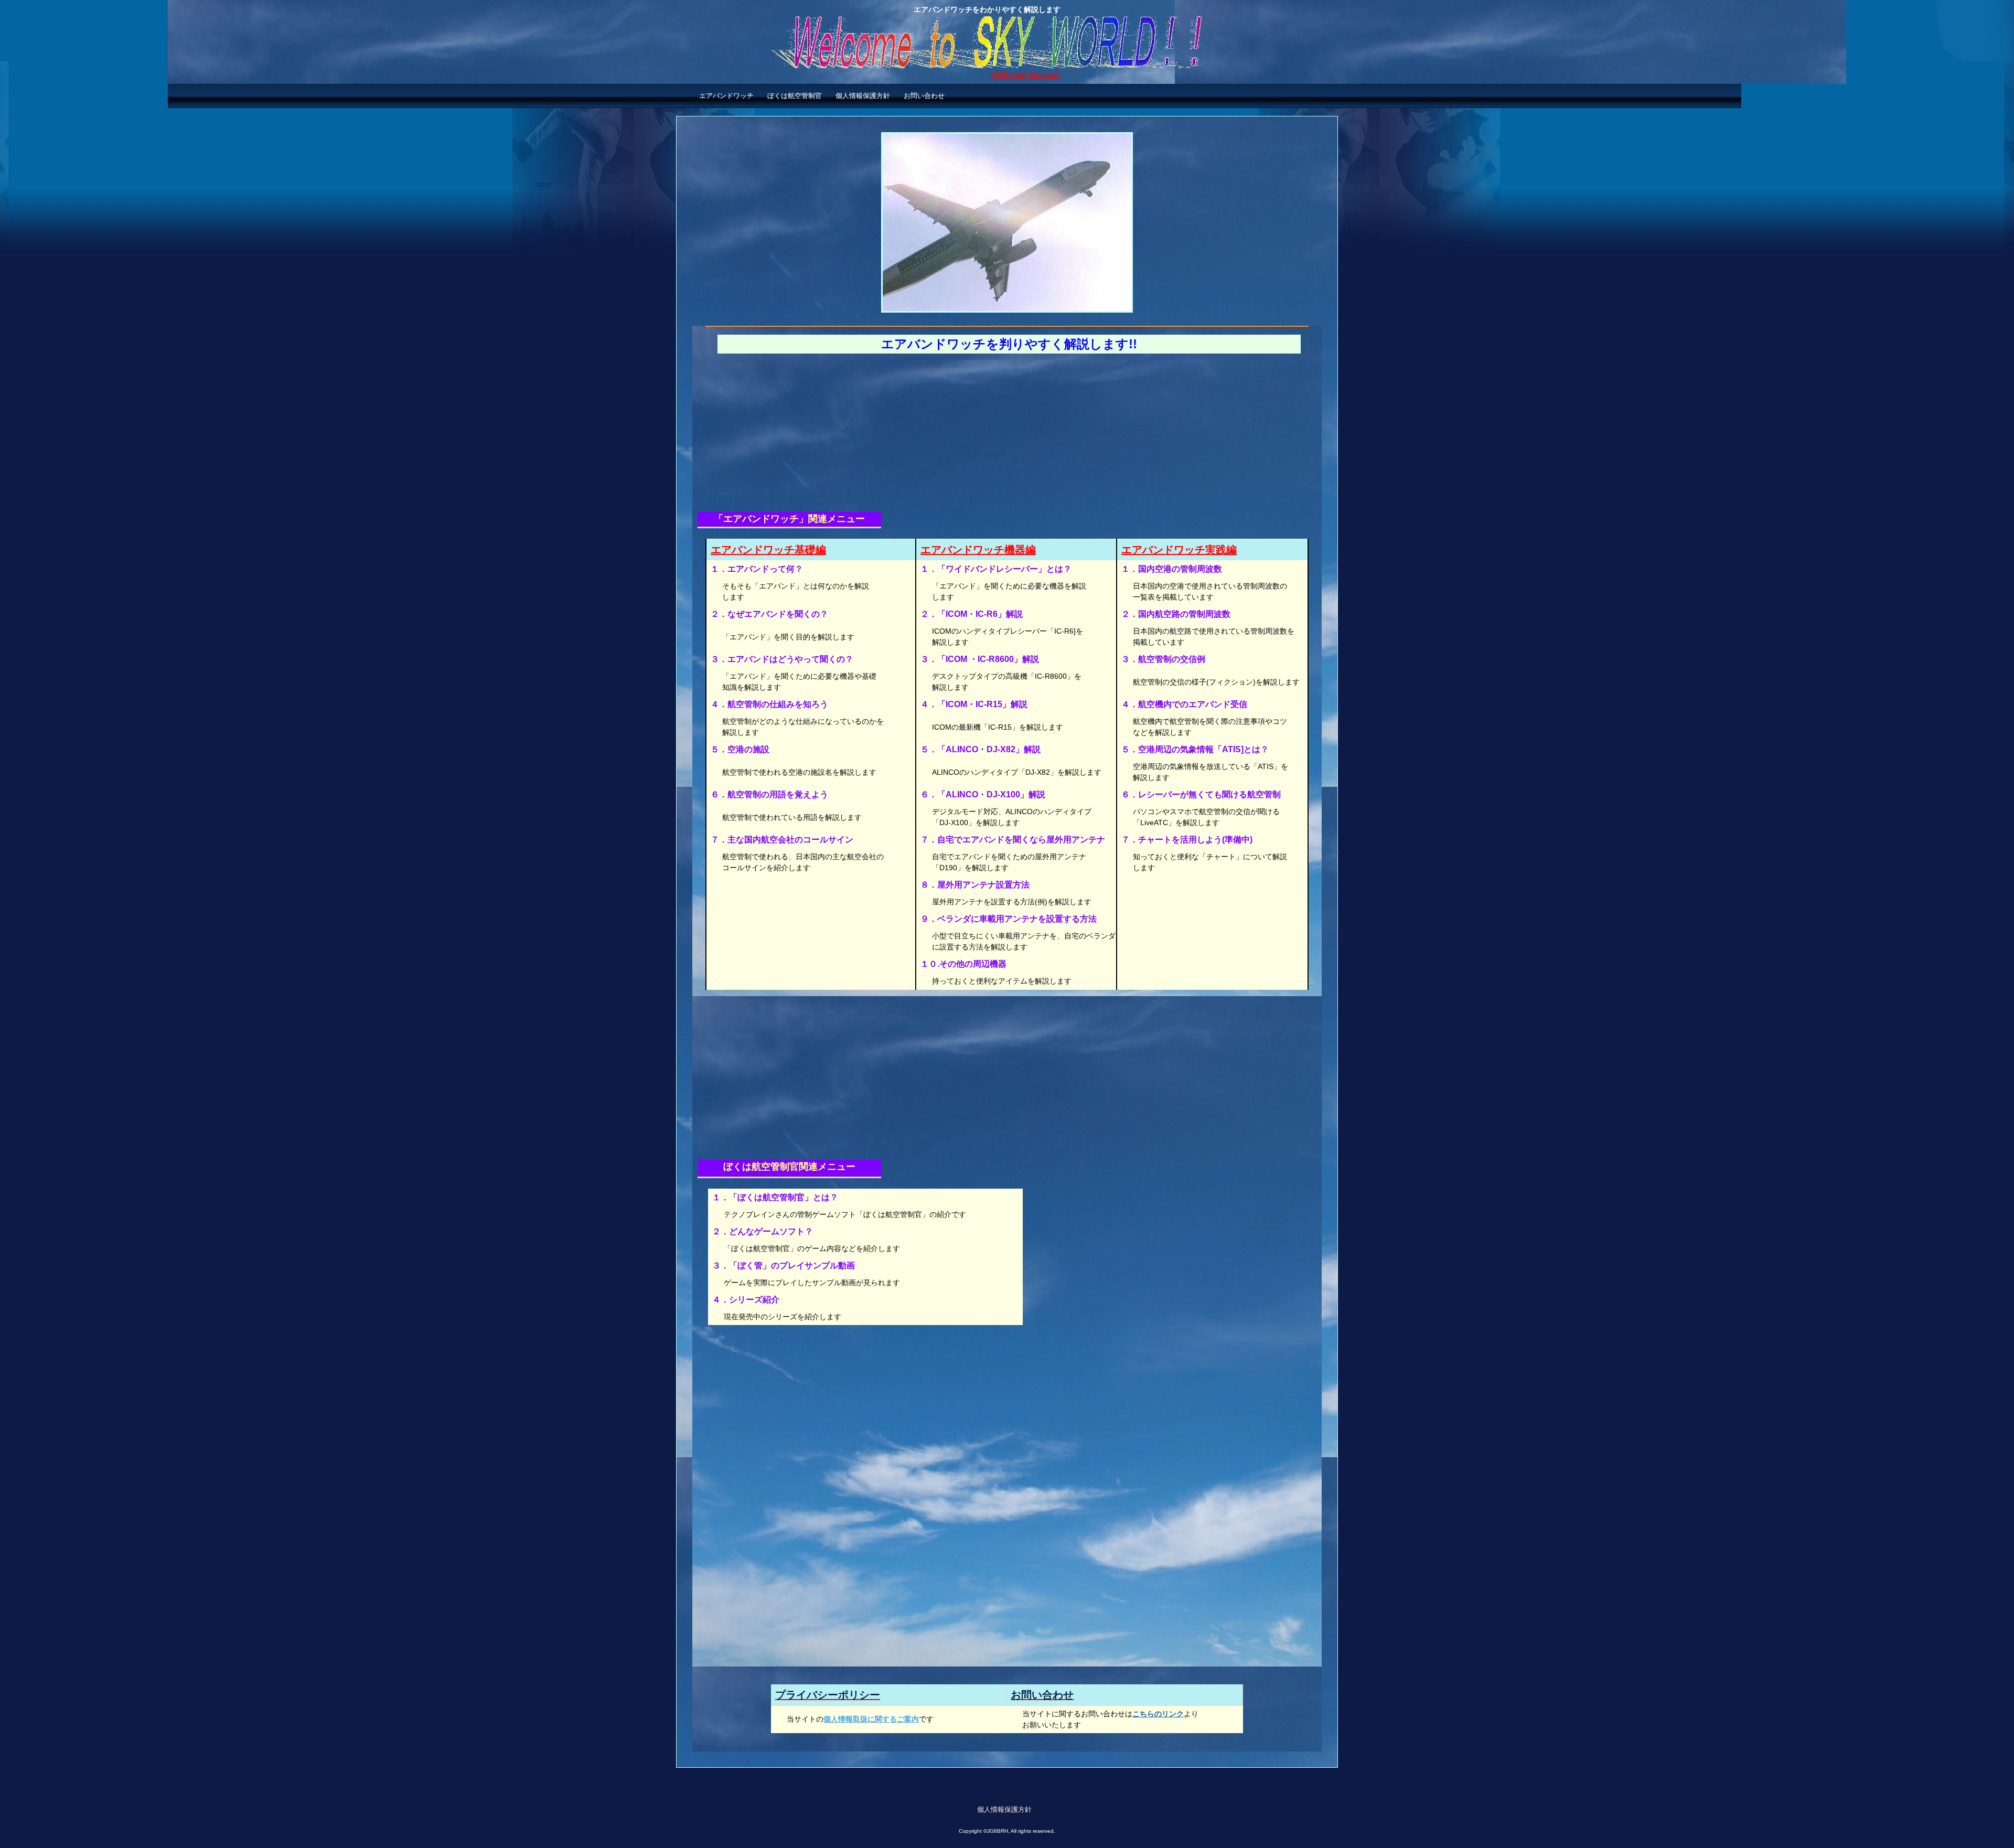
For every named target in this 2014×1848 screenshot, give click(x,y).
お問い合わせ (924, 96)
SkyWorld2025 (1007, 47)
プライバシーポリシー (828, 1695)
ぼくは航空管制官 (795, 96)
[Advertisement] (1007, 436)
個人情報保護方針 (863, 96)
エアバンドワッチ (726, 96)
